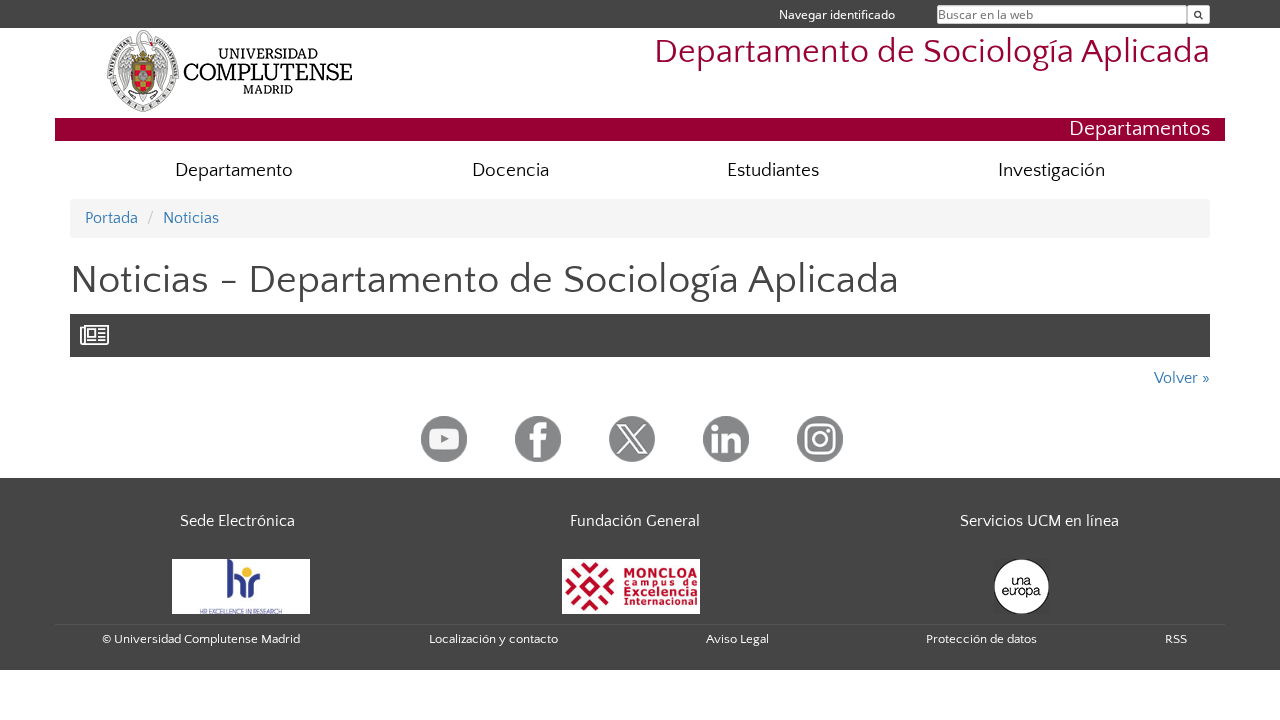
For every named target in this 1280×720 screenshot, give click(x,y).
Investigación (1051, 170)
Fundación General (635, 521)
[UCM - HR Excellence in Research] (241, 585)
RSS (1176, 639)
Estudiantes (773, 170)
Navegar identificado (837, 14)
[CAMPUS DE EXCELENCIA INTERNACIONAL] (631, 585)
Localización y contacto (493, 639)
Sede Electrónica (237, 521)
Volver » (1182, 378)
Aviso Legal (737, 639)
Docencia (510, 170)
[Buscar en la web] (1198, 14)
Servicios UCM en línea (1039, 521)
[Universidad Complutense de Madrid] (230, 70)
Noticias (191, 218)
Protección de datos (981, 639)
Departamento (234, 170)
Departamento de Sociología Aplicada (932, 52)
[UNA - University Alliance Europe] (1021, 585)
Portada (111, 218)
